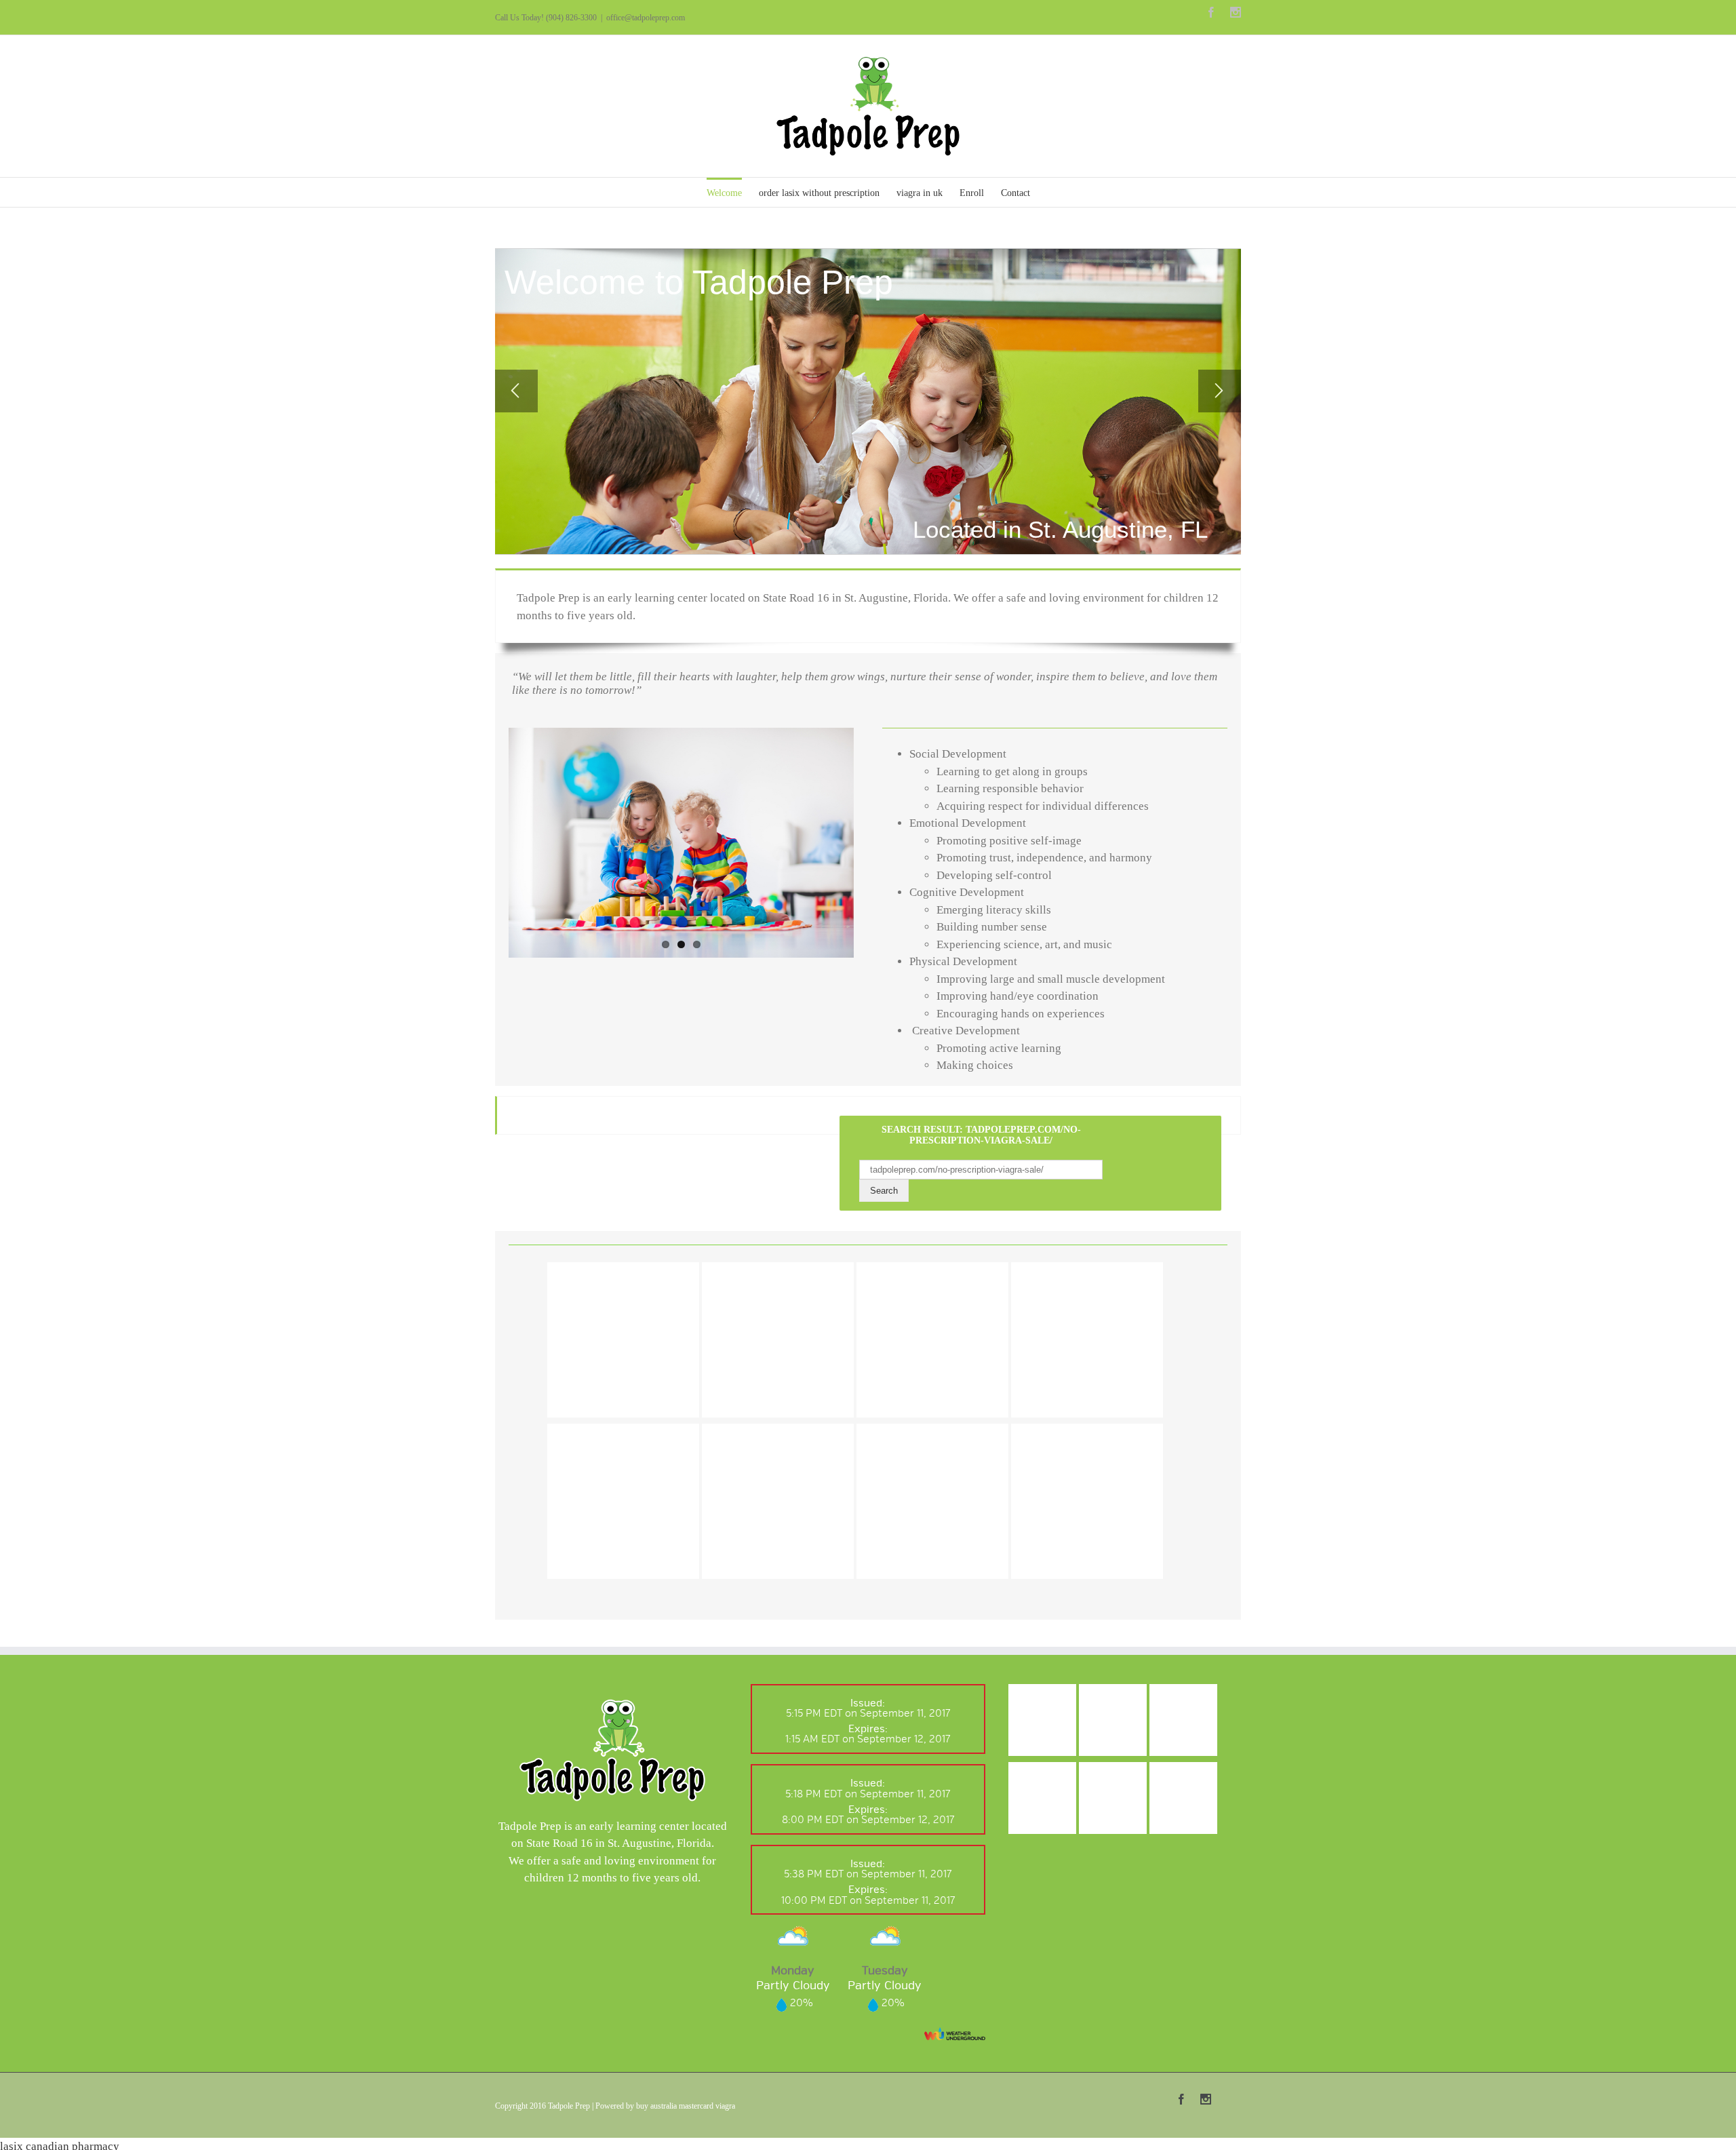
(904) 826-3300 (571, 18)
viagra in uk (920, 193)
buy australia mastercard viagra (686, 2106)
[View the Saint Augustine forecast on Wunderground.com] (955, 2034)
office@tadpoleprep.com (646, 18)
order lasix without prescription (819, 193)
